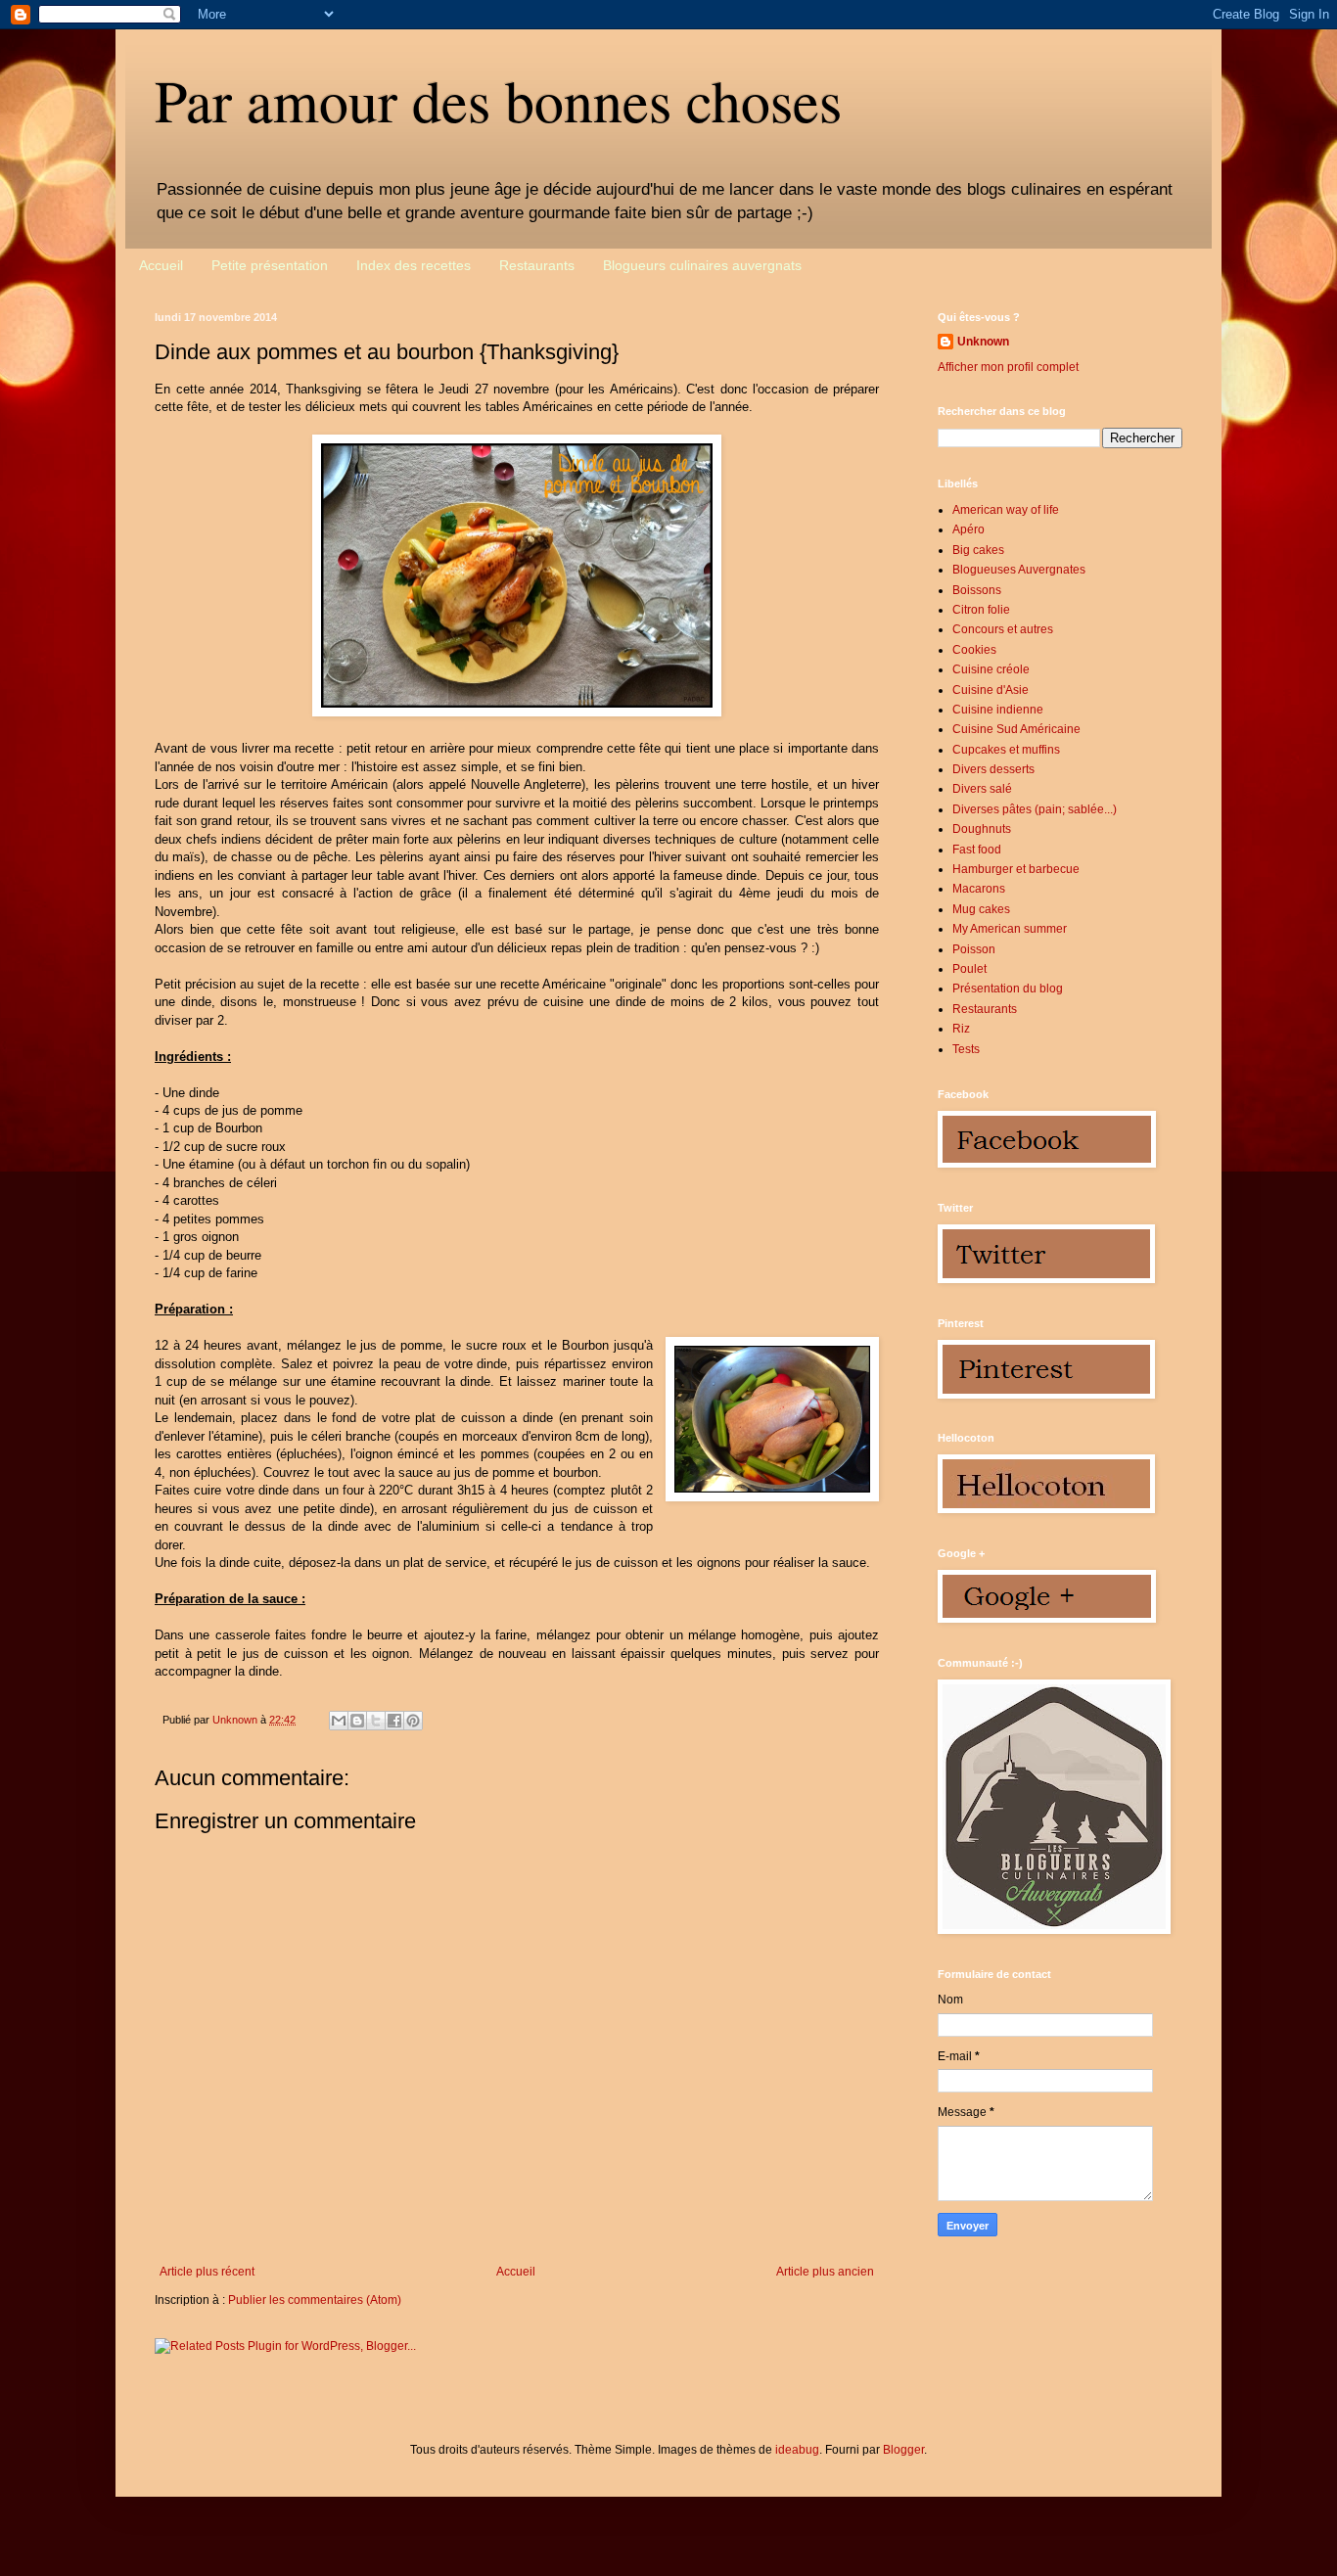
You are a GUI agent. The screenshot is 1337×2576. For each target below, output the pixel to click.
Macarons (979, 889)
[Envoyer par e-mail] (339, 1721)
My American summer (1010, 929)
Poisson (974, 949)
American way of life (1006, 510)
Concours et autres (1003, 629)
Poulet (969, 969)
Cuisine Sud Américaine (1016, 729)
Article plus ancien (825, 2272)
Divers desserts (993, 769)
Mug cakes (981, 909)
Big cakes (978, 550)
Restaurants (537, 265)
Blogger (903, 2450)
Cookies (974, 650)
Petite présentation (270, 265)
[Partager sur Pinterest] (413, 1721)
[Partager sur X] (376, 1721)
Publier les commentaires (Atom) (315, 2300)
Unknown (983, 342)
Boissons (977, 590)
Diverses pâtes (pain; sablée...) (1035, 809)
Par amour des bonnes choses (498, 100)
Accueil (161, 265)
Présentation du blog (1008, 989)
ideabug (797, 2450)
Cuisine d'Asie (991, 690)
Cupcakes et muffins (1006, 750)
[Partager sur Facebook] (394, 1721)
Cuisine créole (991, 669)
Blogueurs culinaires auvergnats (702, 265)
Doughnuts (982, 829)
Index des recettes (414, 265)
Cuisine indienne (998, 710)
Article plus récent (207, 2272)
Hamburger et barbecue (1016, 869)
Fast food (977, 850)
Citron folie (981, 610)
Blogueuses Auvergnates (1019, 570)
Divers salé (982, 789)
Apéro (968, 529)
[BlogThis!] (357, 1721)
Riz (961, 1029)
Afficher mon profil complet (1008, 367)
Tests (966, 1049)
